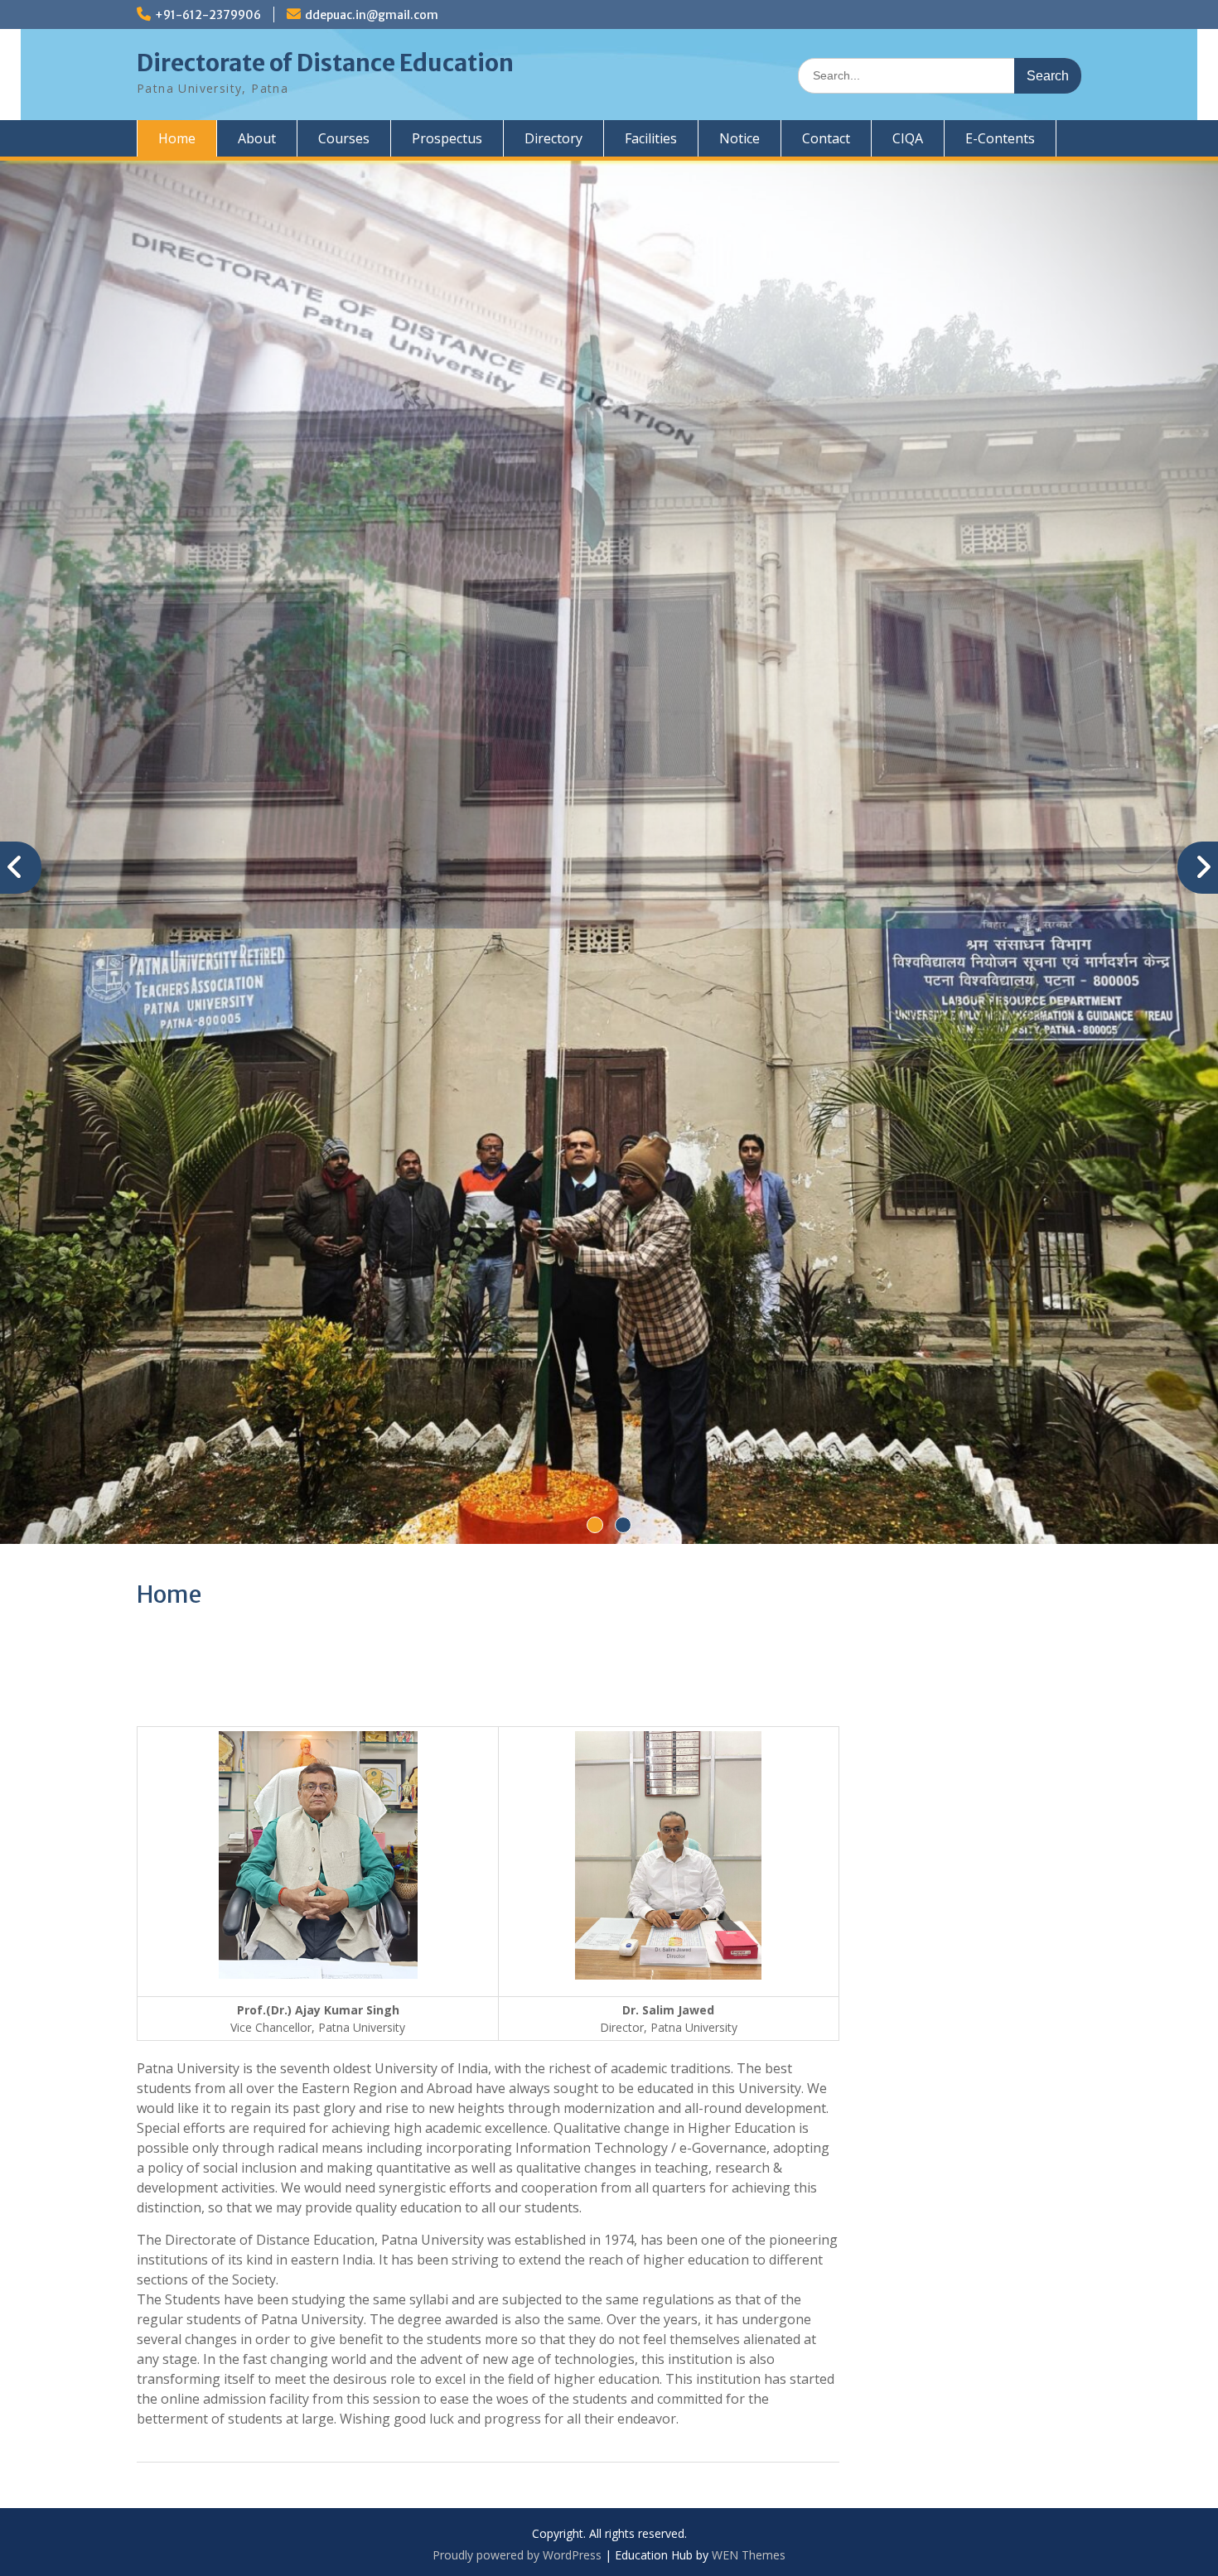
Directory (553, 138)
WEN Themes (749, 2185)
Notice (739, 138)
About (257, 138)
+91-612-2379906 (208, 15)
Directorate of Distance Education (325, 63)
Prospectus (447, 138)
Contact (826, 138)
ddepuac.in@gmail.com (372, 15)
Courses (344, 138)
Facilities (651, 138)
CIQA (908, 138)
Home (177, 138)
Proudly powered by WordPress (517, 2185)
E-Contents (1000, 138)
